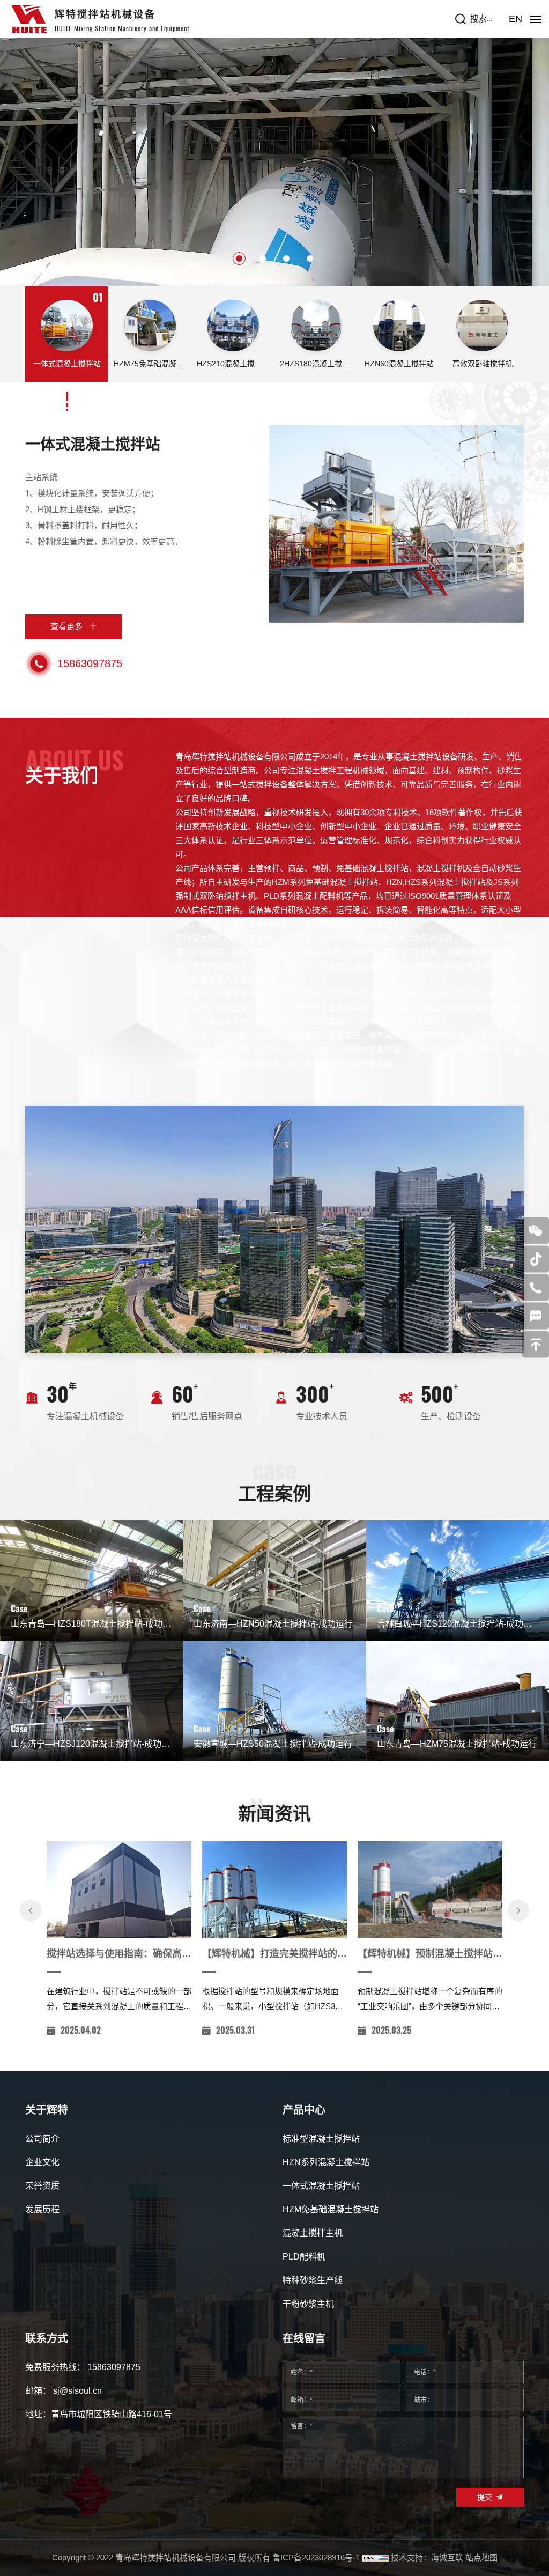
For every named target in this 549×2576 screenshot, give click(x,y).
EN (515, 19)
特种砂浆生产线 (313, 2280)
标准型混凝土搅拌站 (321, 2139)
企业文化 (42, 2162)
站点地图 (481, 2557)
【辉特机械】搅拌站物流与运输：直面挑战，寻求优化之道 (430, 1954)
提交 (485, 2497)
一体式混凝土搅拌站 (93, 444)
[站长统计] (375, 2557)
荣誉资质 (42, 2186)
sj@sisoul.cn (77, 2391)
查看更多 (66, 626)
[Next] (518, 1910)
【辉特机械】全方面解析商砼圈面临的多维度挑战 (274, 1954)
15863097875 (90, 663)
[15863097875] (536, 1287)
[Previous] (31, 1910)
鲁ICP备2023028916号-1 (316, 2557)
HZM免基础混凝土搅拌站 (331, 2209)
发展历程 (42, 2209)
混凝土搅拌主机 (313, 2233)
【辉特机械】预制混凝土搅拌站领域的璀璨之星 (119, 1954)
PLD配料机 (304, 2257)
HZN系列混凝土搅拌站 (326, 2162)
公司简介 (42, 2139)
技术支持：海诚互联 (427, 2557)
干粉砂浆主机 (308, 2304)
